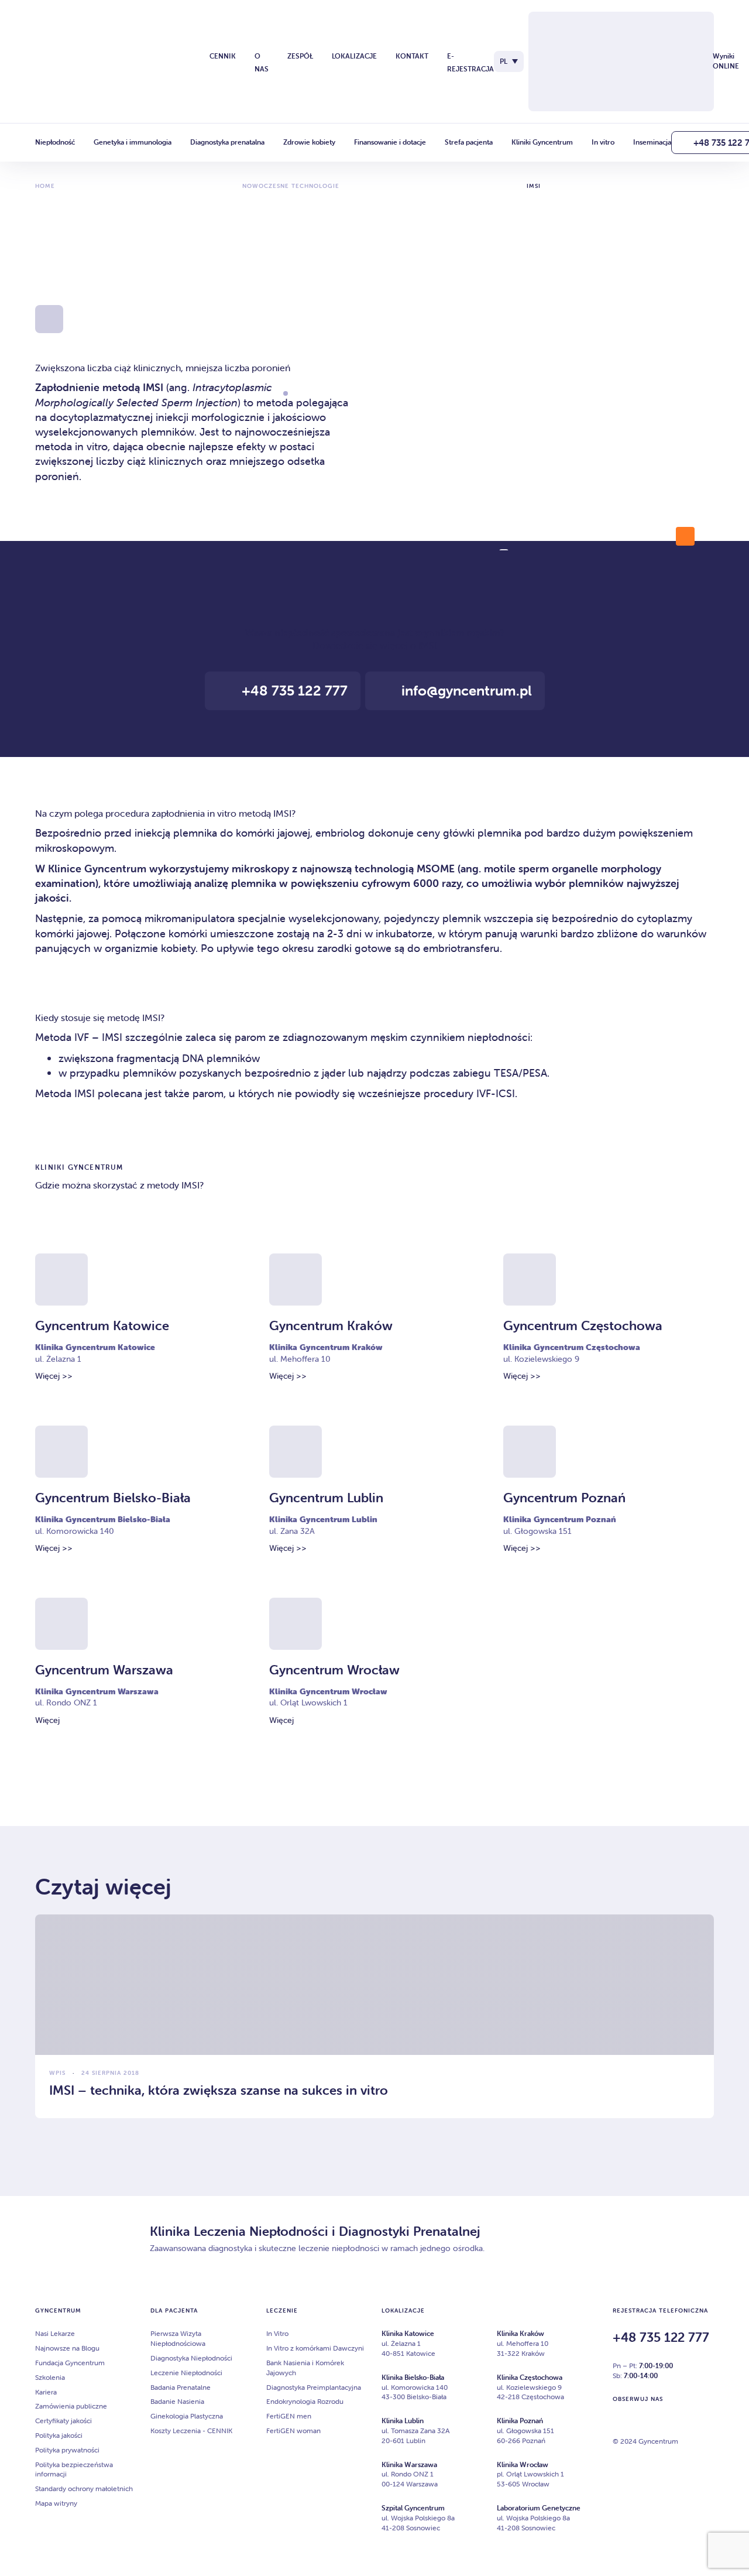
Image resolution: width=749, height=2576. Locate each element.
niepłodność (302, 632)
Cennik (223, 56)
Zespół (300, 56)
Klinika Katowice (408, 2333)
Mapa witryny (56, 2503)
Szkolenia (50, 2377)
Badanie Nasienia (177, 2401)
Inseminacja (652, 142)
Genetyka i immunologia (133, 142)
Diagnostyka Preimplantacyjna (314, 2387)
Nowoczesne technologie (291, 186)
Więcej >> (54, 1376)
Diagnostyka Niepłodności (191, 2358)
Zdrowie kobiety (309, 142)
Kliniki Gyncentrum (542, 142)
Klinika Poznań (520, 2421)
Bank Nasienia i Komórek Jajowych (305, 2368)
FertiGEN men (289, 2416)
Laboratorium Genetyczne (539, 2508)
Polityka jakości (59, 2435)
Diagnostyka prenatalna (227, 142)
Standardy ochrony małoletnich (84, 2488)
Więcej (47, 1720)
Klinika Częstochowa (530, 2377)
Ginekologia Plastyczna (187, 2416)
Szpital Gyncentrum (413, 2508)
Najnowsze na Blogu (67, 2348)
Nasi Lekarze (55, 2333)
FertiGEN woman (293, 2431)
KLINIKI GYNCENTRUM (79, 1167)
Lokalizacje (354, 56)
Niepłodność (55, 142)
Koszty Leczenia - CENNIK (191, 2431)
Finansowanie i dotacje (390, 142)
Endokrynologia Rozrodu (305, 2401)
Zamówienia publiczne (71, 2406)
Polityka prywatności (67, 2450)
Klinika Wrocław (523, 2464)
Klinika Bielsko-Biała (413, 2377)
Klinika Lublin (403, 2421)
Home (45, 186)
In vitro (603, 142)
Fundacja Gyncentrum (70, 2363)
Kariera (46, 2392)
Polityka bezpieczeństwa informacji (74, 2469)
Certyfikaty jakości (63, 2421)
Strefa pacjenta (469, 142)
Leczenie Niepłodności (186, 2373)
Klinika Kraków (520, 2333)
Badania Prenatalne (181, 2387)
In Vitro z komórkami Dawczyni (315, 2348)
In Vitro (277, 2333)
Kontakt (412, 56)
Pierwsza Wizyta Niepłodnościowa (178, 2338)
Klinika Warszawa (409, 2464)
